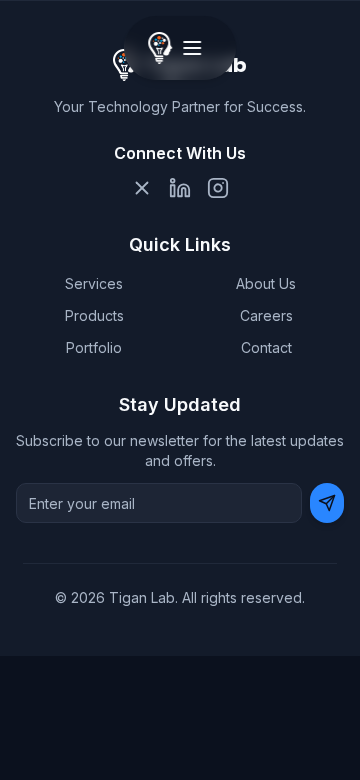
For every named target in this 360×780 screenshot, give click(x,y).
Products (94, 315)
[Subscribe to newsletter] (327, 503)
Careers (266, 315)
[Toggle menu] (192, 48)
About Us (266, 283)
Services (94, 283)
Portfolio (94, 347)
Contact (266, 347)
